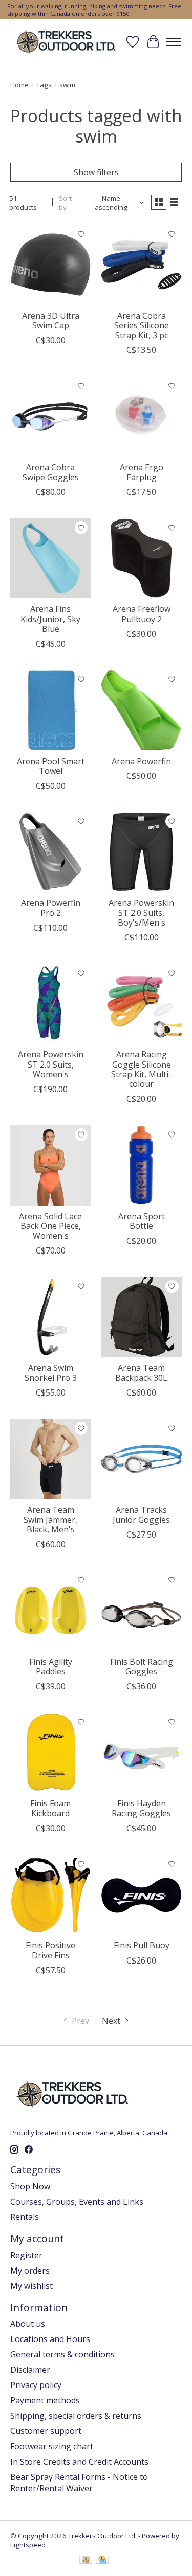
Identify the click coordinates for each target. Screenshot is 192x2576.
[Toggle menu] (174, 42)
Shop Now (30, 2186)
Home (19, 85)
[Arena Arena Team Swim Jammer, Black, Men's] (50, 1459)
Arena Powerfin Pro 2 (51, 907)
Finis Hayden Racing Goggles (141, 1808)
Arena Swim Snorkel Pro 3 (51, 1373)
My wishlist (31, 2286)
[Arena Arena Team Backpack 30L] (141, 1317)
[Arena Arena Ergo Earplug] (141, 416)
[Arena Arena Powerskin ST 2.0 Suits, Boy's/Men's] (141, 852)
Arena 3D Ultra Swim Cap (51, 321)
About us (28, 2324)
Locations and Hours (50, 2339)
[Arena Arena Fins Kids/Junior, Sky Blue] (50, 558)
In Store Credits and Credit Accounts (79, 2462)
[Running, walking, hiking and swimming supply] (66, 42)
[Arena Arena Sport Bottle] (141, 1165)
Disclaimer (30, 2370)
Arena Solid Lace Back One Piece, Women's (50, 1226)
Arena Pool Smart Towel (51, 766)
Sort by (65, 203)
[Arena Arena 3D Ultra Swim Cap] (50, 264)
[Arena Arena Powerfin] (141, 710)
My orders (30, 2271)
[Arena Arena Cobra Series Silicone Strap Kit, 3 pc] (141, 264)
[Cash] (86, 2561)
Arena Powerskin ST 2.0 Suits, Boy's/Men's (141, 912)
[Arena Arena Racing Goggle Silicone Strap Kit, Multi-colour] (141, 1003)
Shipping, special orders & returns (76, 2416)
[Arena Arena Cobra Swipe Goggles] (50, 416)
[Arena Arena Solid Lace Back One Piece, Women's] (50, 1165)
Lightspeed (28, 2545)
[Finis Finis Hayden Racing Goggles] (141, 1752)
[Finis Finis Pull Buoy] (141, 1894)
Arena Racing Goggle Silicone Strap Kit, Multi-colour (141, 1069)
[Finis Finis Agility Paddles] (50, 1610)
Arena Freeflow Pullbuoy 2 (142, 614)
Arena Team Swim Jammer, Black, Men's (50, 1520)
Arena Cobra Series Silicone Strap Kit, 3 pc (142, 325)
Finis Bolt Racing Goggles (142, 1667)
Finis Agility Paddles (51, 1667)
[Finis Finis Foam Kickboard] (50, 1752)
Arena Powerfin (141, 761)
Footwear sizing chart (52, 2446)
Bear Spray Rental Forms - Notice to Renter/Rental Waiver (79, 2483)
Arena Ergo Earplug (142, 472)
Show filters (96, 172)
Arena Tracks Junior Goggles (141, 1515)
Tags (44, 85)
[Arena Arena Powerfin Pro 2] (50, 852)
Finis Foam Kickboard (50, 1808)
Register (26, 2255)
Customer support (46, 2431)
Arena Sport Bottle (142, 1221)
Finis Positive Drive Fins (50, 1950)
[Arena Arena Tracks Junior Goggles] (141, 1459)
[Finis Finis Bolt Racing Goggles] (141, 1610)
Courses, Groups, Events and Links (77, 2202)
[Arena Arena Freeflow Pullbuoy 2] (141, 558)
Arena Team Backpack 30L (141, 1373)
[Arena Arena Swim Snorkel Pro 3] (50, 1317)
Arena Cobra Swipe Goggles (51, 472)
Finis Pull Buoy (142, 1945)
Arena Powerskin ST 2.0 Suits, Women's (51, 1064)
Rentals (25, 2217)
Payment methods (45, 2400)
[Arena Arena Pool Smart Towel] (50, 710)
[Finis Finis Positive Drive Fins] (50, 1894)
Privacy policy (36, 2385)
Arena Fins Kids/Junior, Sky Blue (50, 619)
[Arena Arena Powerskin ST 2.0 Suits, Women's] (50, 1003)
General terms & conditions (62, 2354)
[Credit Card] (102, 2561)
